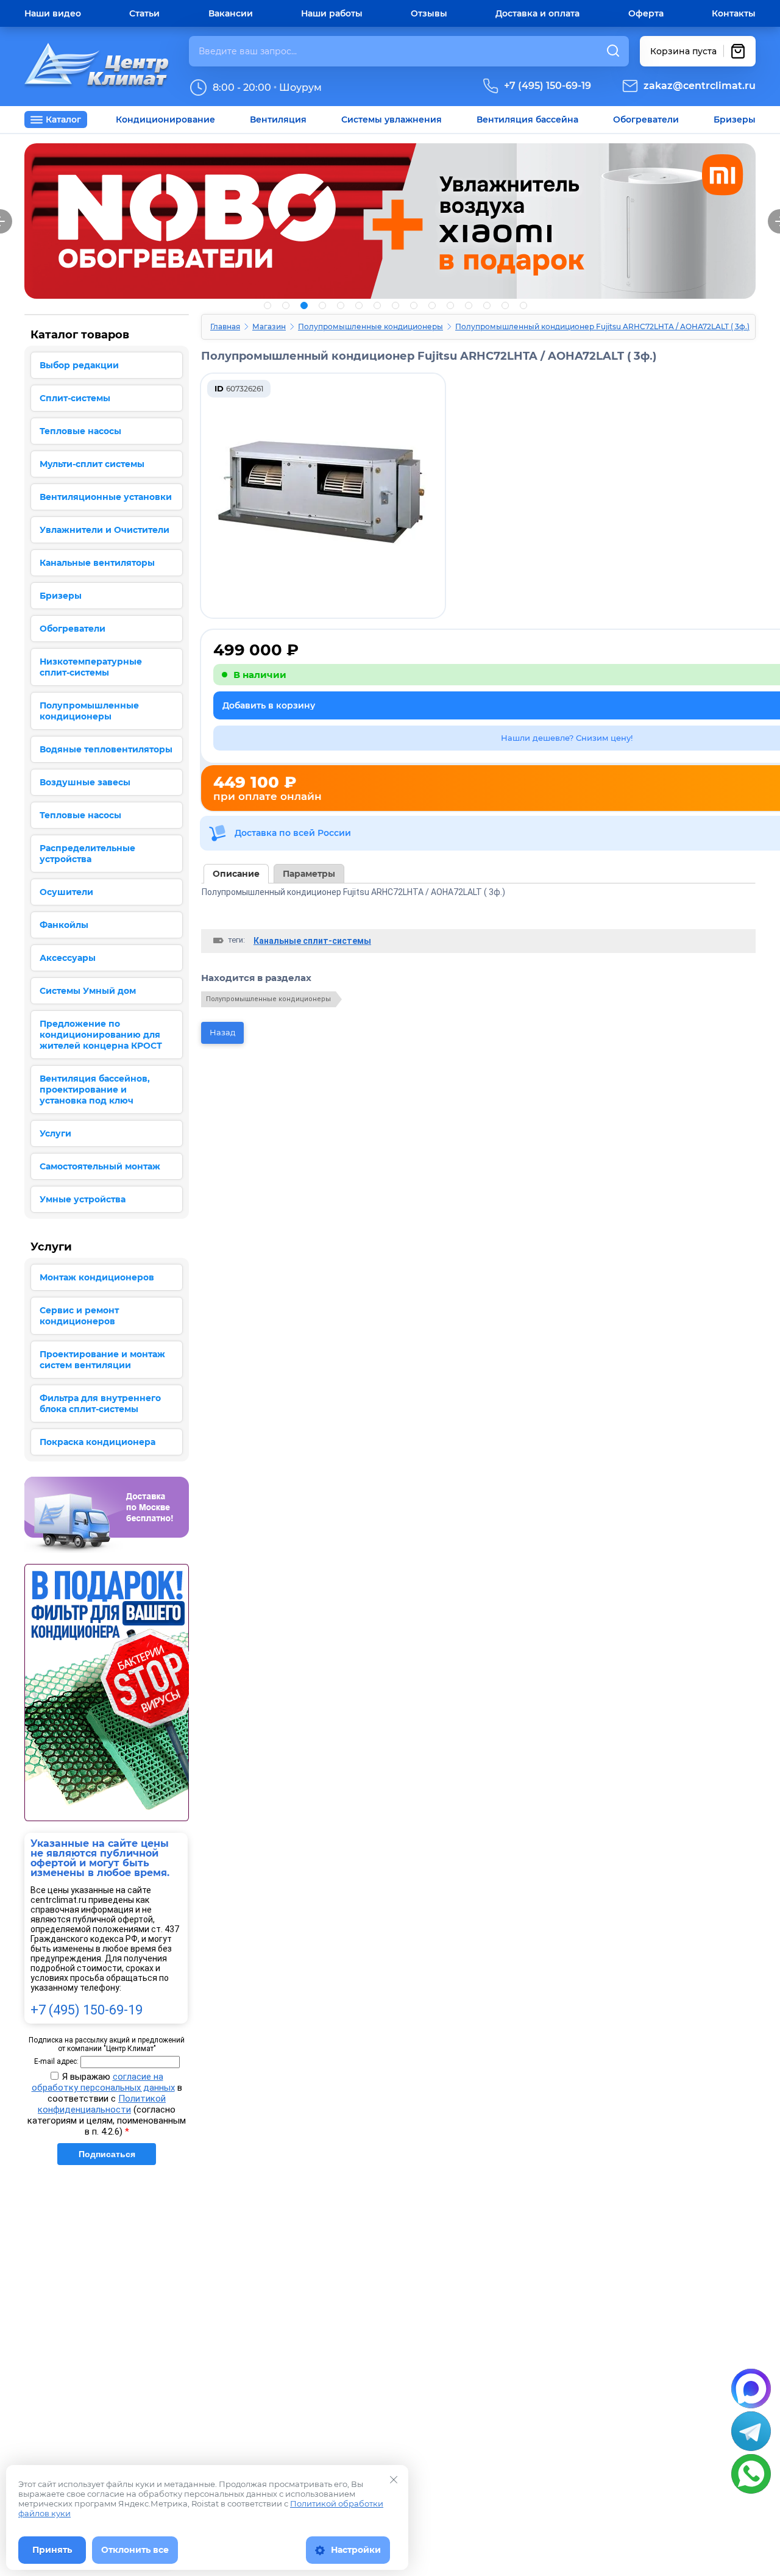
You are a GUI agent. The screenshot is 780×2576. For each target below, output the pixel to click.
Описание (236, 874)
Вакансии (231, 13)
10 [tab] (432, 305)
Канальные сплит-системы (312, 941)
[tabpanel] (390, 221)
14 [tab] (505, 305)
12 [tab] (469, 305)
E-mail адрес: (56, 2061)
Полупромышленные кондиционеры (370, 326)
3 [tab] (304, 305)
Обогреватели (646, 120)
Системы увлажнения (392, 120)
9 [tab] (414, 305)
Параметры (309, 874)
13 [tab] (487, 305)
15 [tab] (523, 305)
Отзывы (429, 13)
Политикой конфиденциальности (102, 2104)
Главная (225, 326)
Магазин (269, 326)
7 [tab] (377, 305)
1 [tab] (268, 305)
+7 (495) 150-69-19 (548, 86)
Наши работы (332, 13)
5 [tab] (341, 305)
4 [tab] (322, 305)
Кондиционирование (165, 120)
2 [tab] (286, 305)
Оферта (646, 13)
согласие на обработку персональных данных (103, 2082)
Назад (222, 1032)
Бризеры (735, 120)
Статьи (144, 13)
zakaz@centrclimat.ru (700, 86)
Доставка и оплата (537, 13)
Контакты (734, 13)
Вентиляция (278, 120)
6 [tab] (359, 305)
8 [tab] (395, 305)
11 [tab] (450, 305)
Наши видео (53, 13)
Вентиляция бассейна (527, 120)
